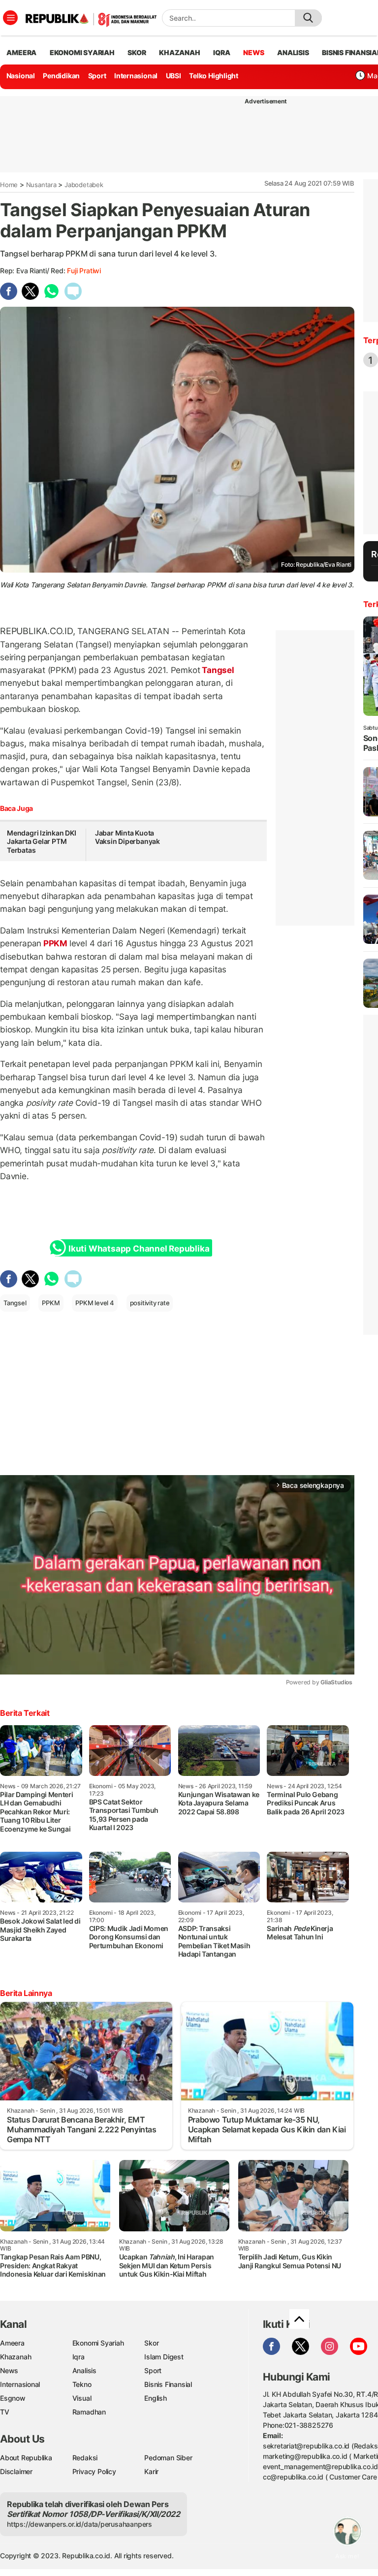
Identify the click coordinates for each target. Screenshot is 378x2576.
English (156, 2398)
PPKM (55, 943)
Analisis (84, 2370)
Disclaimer (16, 2471)
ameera (21, 52)
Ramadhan (89, 2412)
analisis (293, 52)
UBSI (173, 76)
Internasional (136, 76)
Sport (97, 76)
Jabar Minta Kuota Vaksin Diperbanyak (127, 837)
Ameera (12, 2343)
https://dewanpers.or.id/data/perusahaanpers (79, 2524)
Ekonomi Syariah (82, 52)
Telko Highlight (214, 76)
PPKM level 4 (94, 1303)
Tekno (82, 2384)
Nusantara (41, 185)
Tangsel (217, 670)
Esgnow (13, 2398)
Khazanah (16, 2357)
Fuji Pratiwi (84, 271)
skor (137, 52)
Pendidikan (61, 76)
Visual (82, 2398)
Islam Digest (164, 2357)
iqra (221, 52)
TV (5, 2412)
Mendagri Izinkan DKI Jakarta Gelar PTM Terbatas (42, 841)
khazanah (179, 52)
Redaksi (85, 2458)
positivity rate (150, 1303)
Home (9, 185)
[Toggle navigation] (10, 18)
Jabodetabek (84, 185)
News (9, 2370)
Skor (151, 2343)
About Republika (26, 2458)
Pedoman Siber (168, 2458)
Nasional (21, 76)
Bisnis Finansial (168, 2384)
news (253, 52)
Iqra (79, 2357)
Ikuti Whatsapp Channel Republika (139, 1249)
